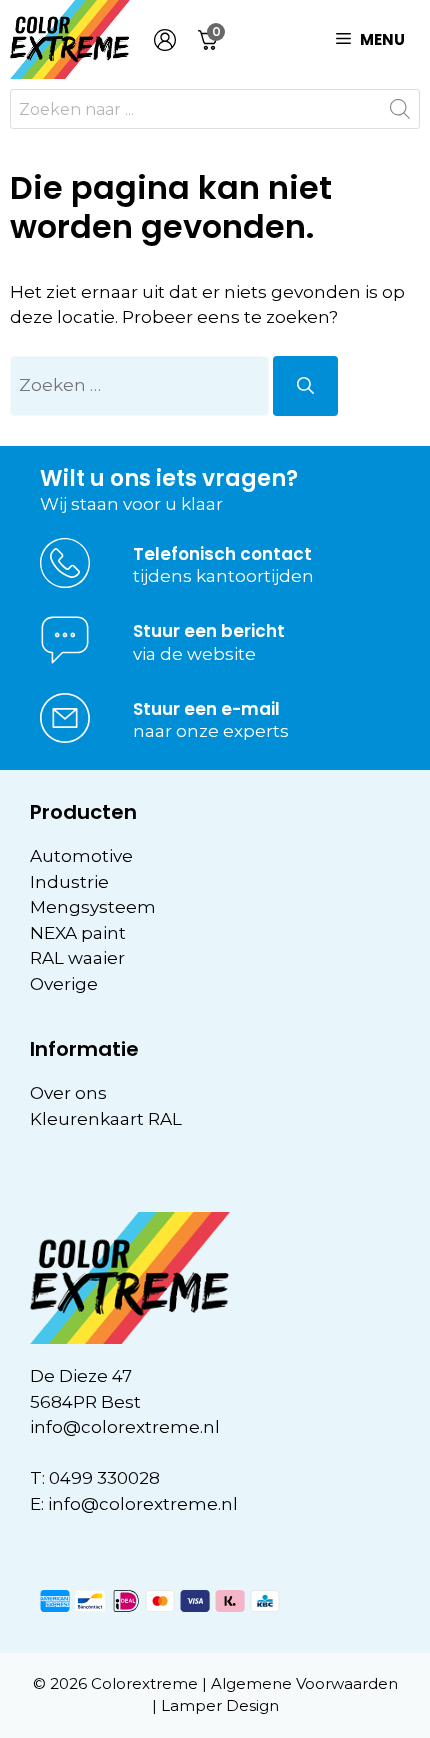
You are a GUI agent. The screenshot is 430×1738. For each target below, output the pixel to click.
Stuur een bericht (209, 631)
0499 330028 (104, 1478)
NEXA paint (78, 933)
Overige (64, 984)
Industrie (69, 882)
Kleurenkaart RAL (106, 1119)
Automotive (81, 856)
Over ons (68, 1093)
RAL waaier (77, 958)
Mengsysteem (93, 907)
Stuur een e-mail (206, 709)
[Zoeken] (305, 386)
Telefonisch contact (222, 554)
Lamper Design (220, 1705)
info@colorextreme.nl (125, 1427)
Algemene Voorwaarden (304, 1683)
